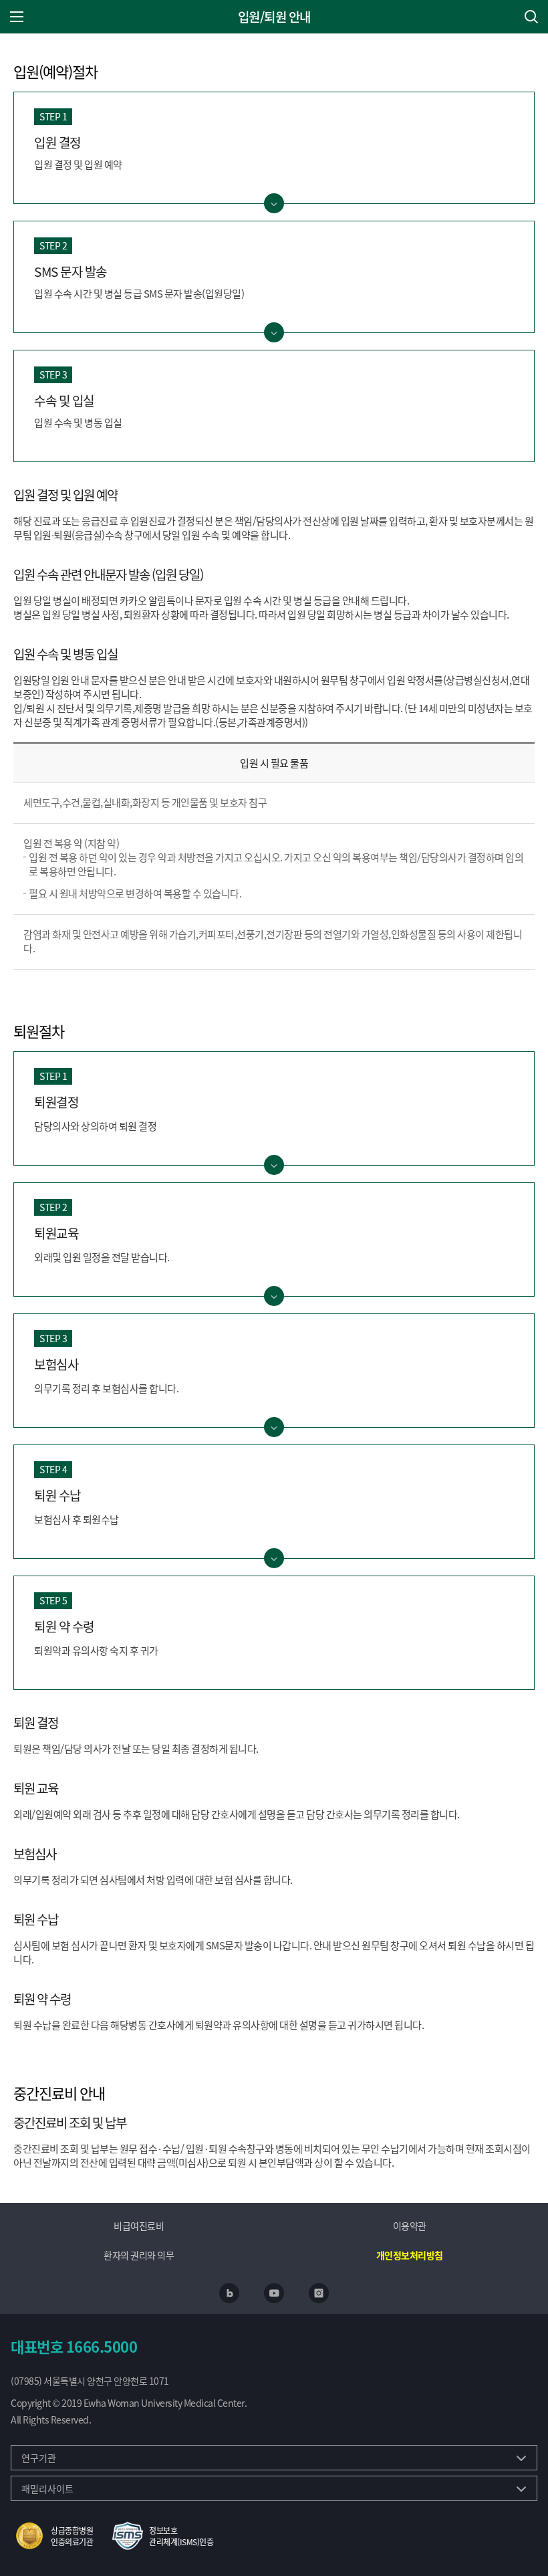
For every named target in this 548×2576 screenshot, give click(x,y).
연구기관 (39, 2458)
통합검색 (531, 17)
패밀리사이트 (47, 2488)
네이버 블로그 (229, 2293)
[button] (52, 2536)
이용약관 (410, 2226)
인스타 (319, 2293)
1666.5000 (102, 2346)
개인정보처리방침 (410, 2255)
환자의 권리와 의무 (139, 2255)
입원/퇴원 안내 (274, 17)
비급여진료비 (139, 2226)
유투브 (274, 2293)
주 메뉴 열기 (17, 17)
